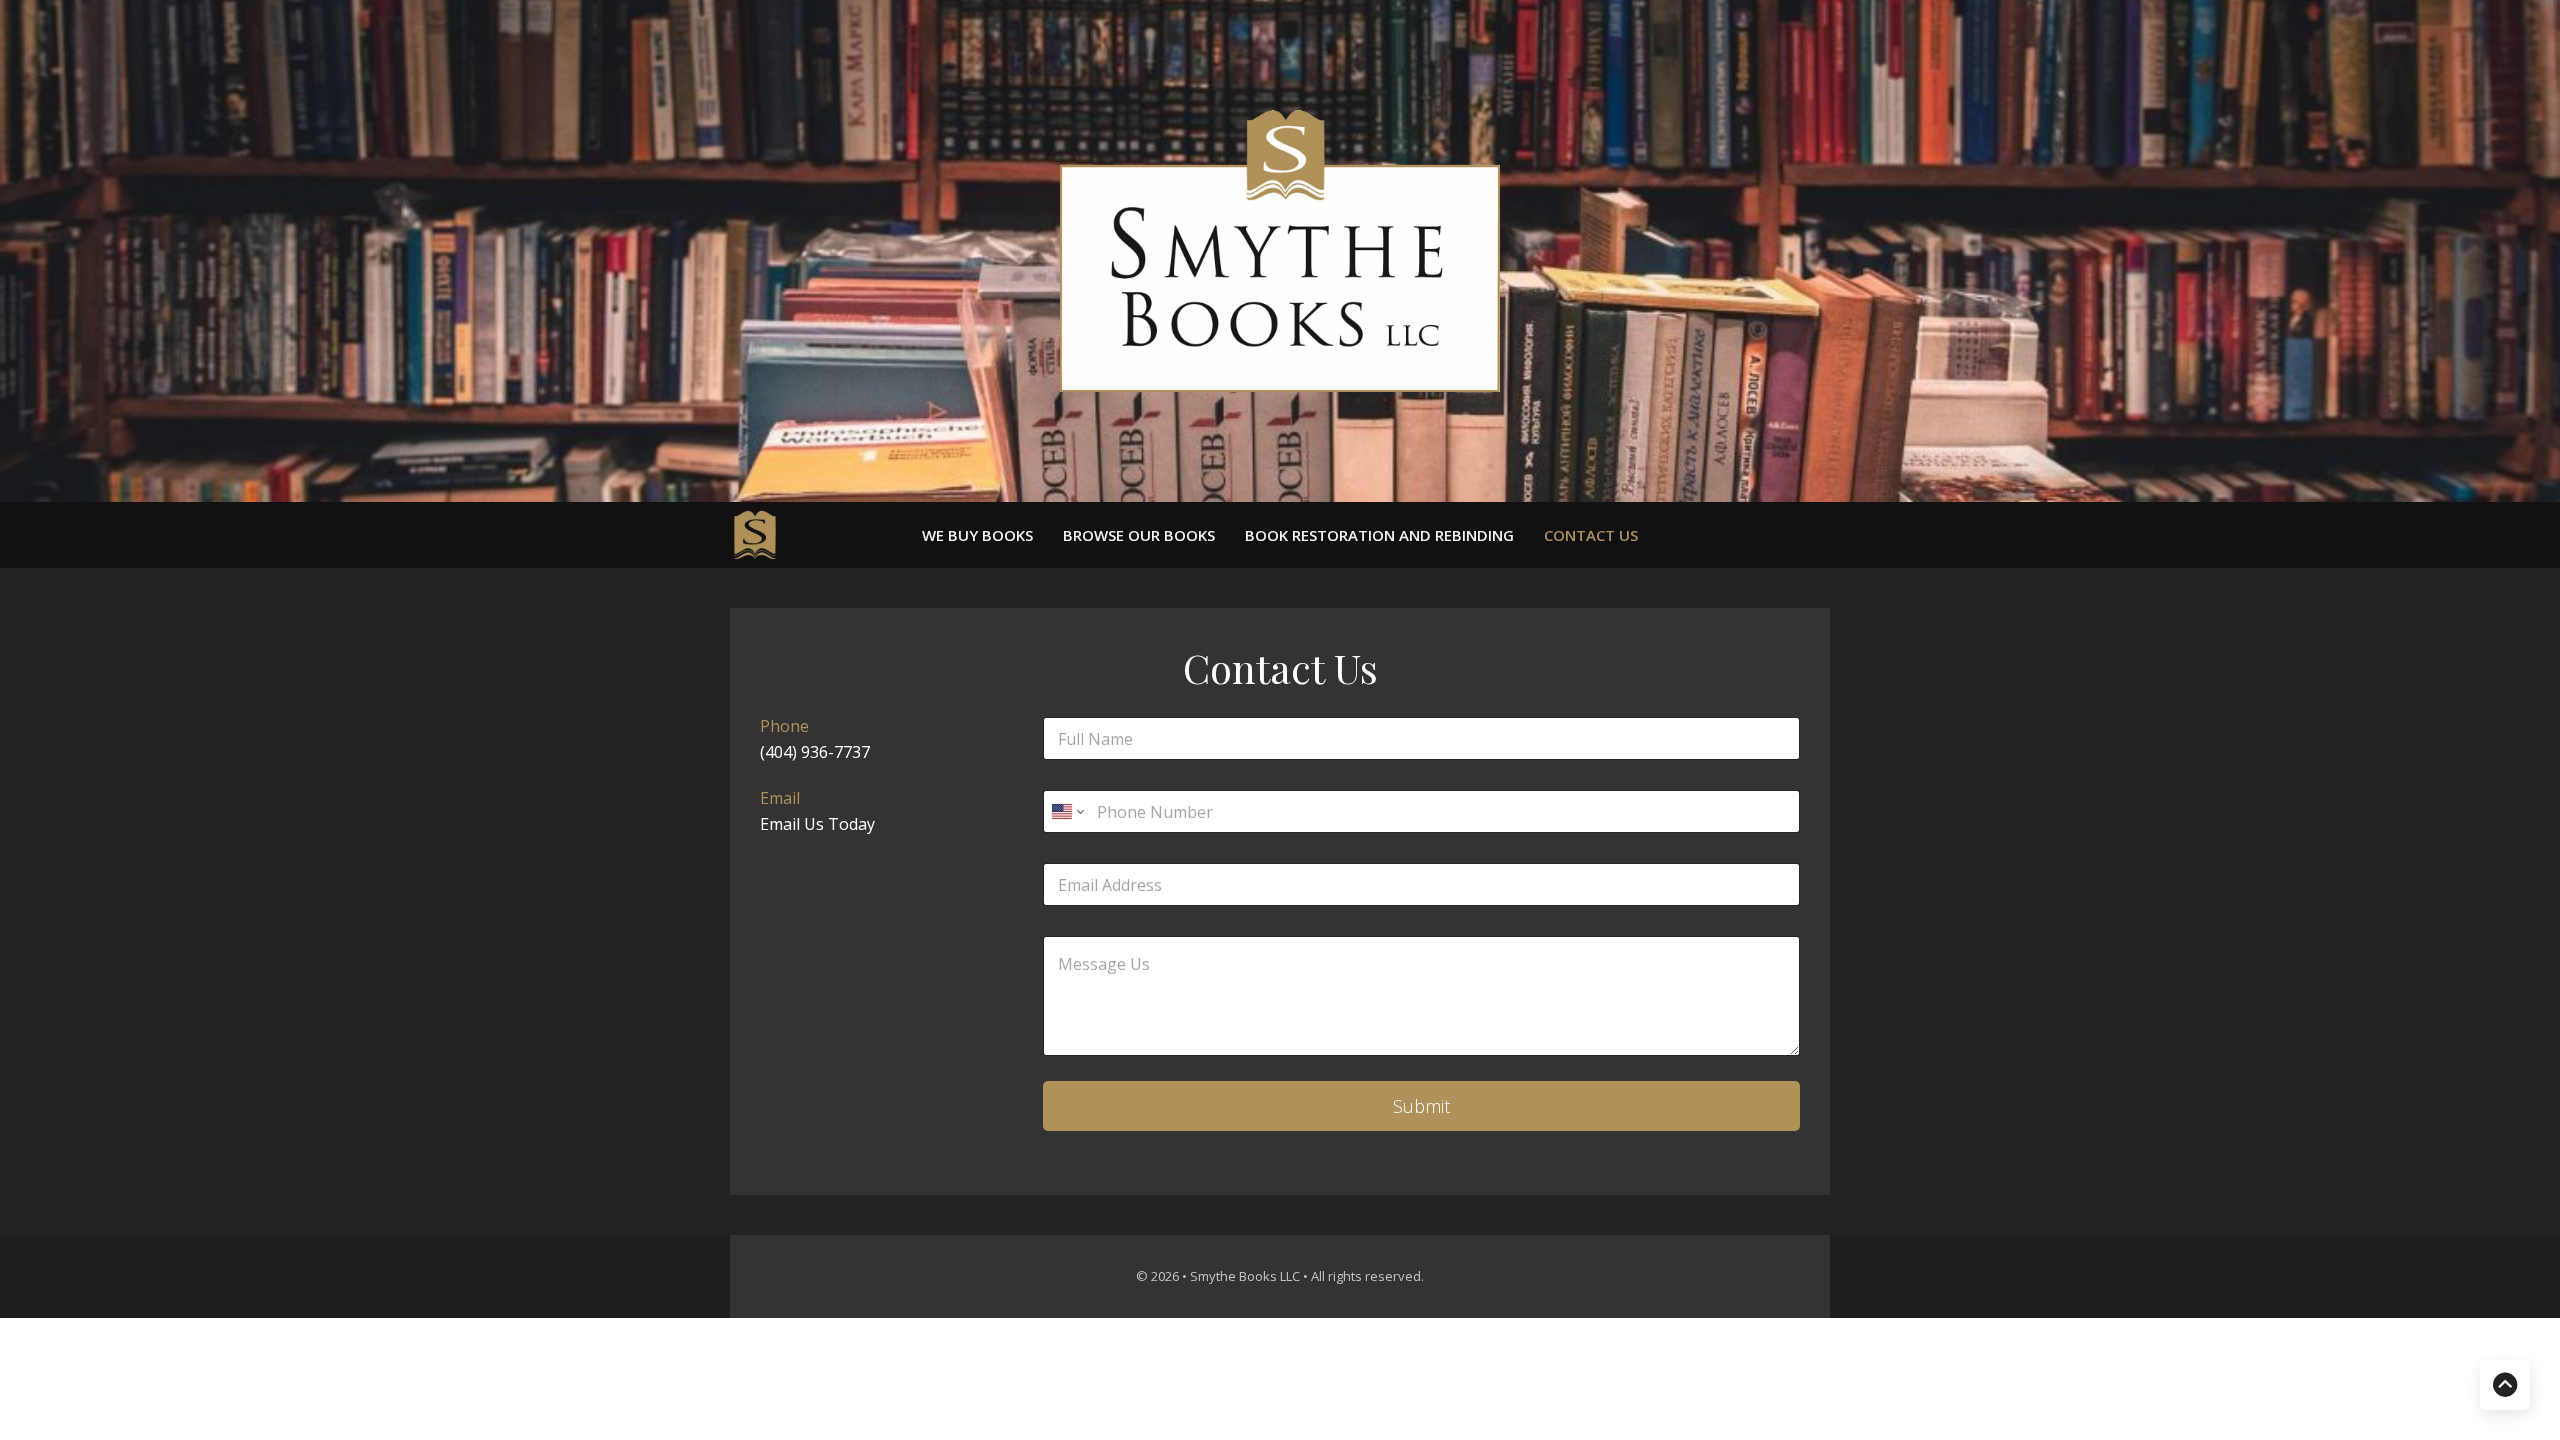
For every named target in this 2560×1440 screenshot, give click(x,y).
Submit (1421, 1106)
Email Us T (799, 824)
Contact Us (1591, 535)
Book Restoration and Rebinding (1379, 535)
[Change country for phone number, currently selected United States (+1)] (1066, 811)
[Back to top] (2505, 1385)
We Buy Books (977, 535)
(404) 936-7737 (815, 752)
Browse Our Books (1139, 535)
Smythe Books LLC (1246, 1276)
